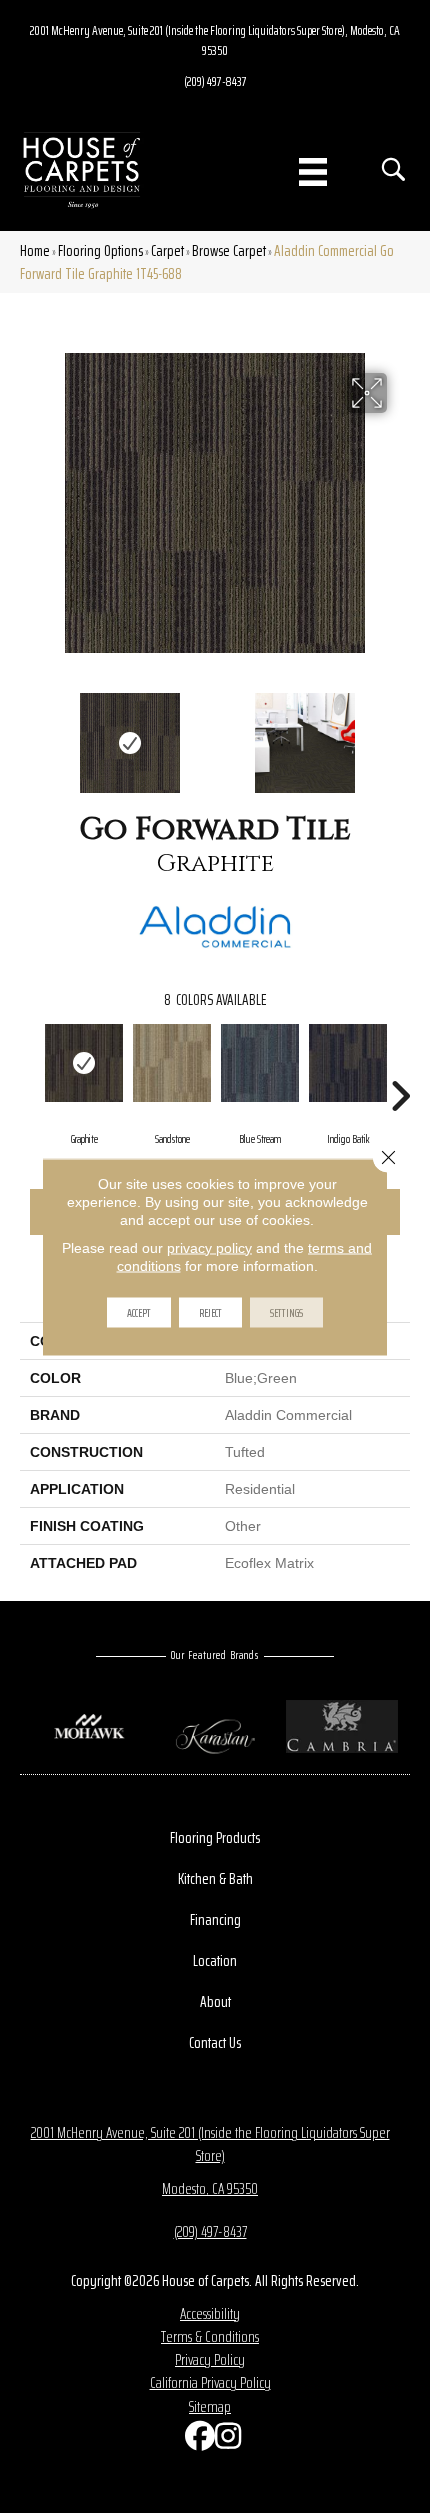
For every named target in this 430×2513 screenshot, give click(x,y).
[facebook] (195, 2440)
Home (35, 250)
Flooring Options (100, 250)
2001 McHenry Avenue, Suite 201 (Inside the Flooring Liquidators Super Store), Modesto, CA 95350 (215, 40)
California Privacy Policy (210, 2382)
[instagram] (225, 2440)
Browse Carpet (229, 250)
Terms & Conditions (210, 2336)
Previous (30, 733)
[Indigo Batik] (348, 1063)
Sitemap (210, 2406)
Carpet (167, 250)
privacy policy (209, 1247)
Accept (139, 1311)
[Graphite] (84, 1063)
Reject (210, 1311)
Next (400, 733)
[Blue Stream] (260, 1063)
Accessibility (210, 2313)
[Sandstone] (172, 1063)
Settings (286, 1311)
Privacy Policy (210, 2359)
